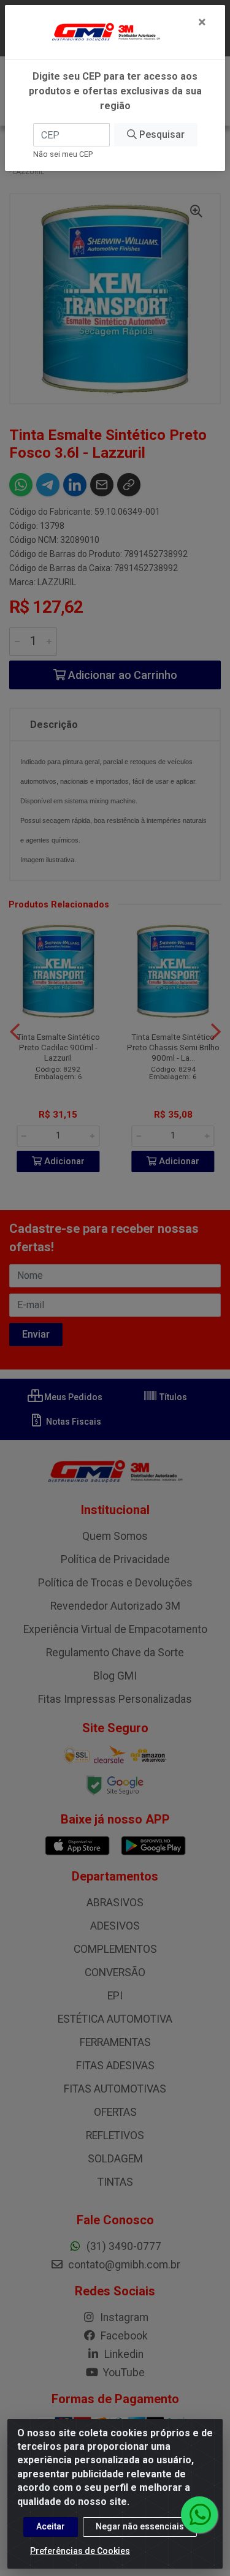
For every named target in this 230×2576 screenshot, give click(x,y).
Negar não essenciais (140, 2526)
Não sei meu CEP (63, 154)
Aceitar (51, 2526)
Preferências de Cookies (80, 2551)
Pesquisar (161, 134)
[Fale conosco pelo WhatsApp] (199, 2515)
